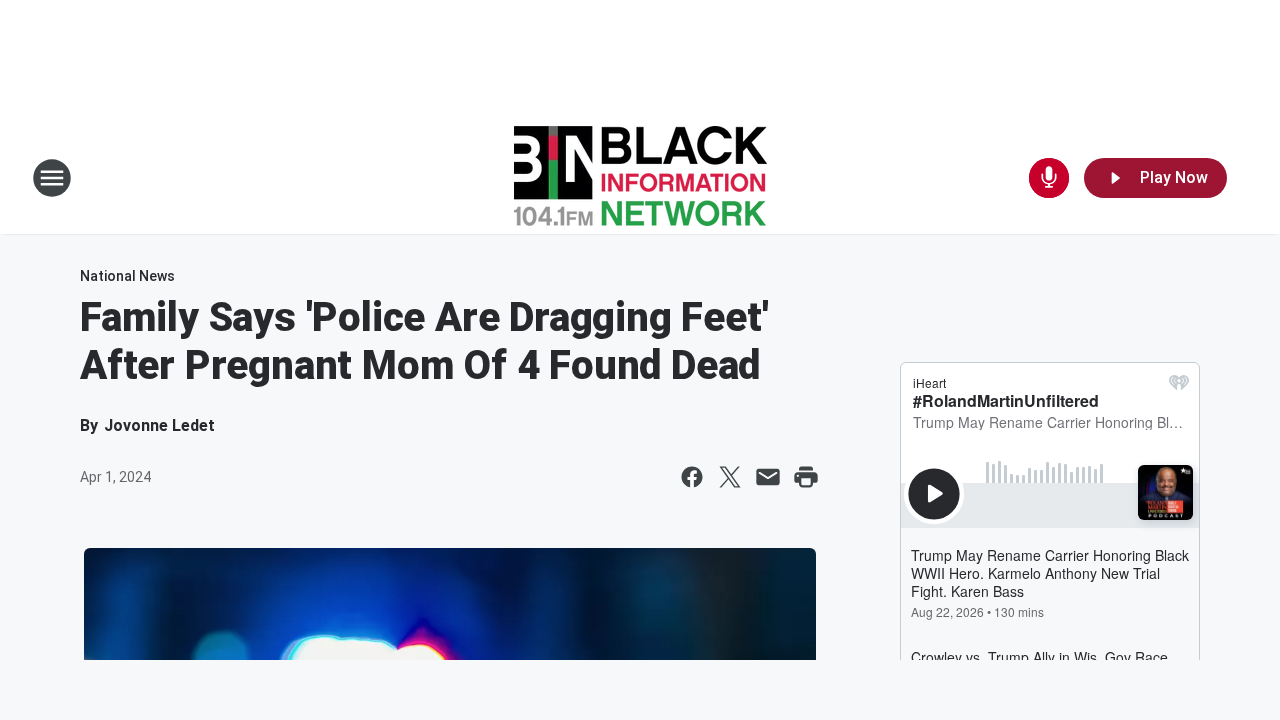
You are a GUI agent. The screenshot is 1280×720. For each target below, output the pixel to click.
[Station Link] (640, 178)
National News (127, 276)
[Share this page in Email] (768, 477)
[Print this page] (806, 477)
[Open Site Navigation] (52, 178)
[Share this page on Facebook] (692, 477)
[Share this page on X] (730, 477)
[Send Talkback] (1049, 178)
